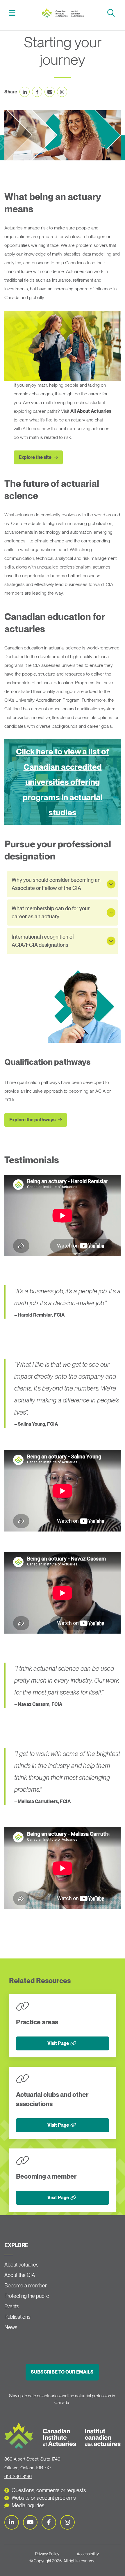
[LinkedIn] (12, 2522)
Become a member (26, 2286)
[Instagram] (67, 2522)
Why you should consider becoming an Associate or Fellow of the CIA (56, 884)
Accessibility (88, 2554)
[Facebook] (49, 2522)
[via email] (50, 92)
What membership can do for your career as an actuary (51, 912)
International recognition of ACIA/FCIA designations (43, 941)
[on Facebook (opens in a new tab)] (37, 92)
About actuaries (22, 2265)
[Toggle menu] (13, 13)
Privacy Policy (47, 2554)
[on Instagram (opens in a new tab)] (62, 92)
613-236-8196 (18, 2476)
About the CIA (20, 2275)
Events (12, 2306)
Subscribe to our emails (62, 2372)
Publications (17, 2317)
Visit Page (58, 2043)
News (11, 2327)
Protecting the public (27, 2296)
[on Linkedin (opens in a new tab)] (25, 92)
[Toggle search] (112, 13)
